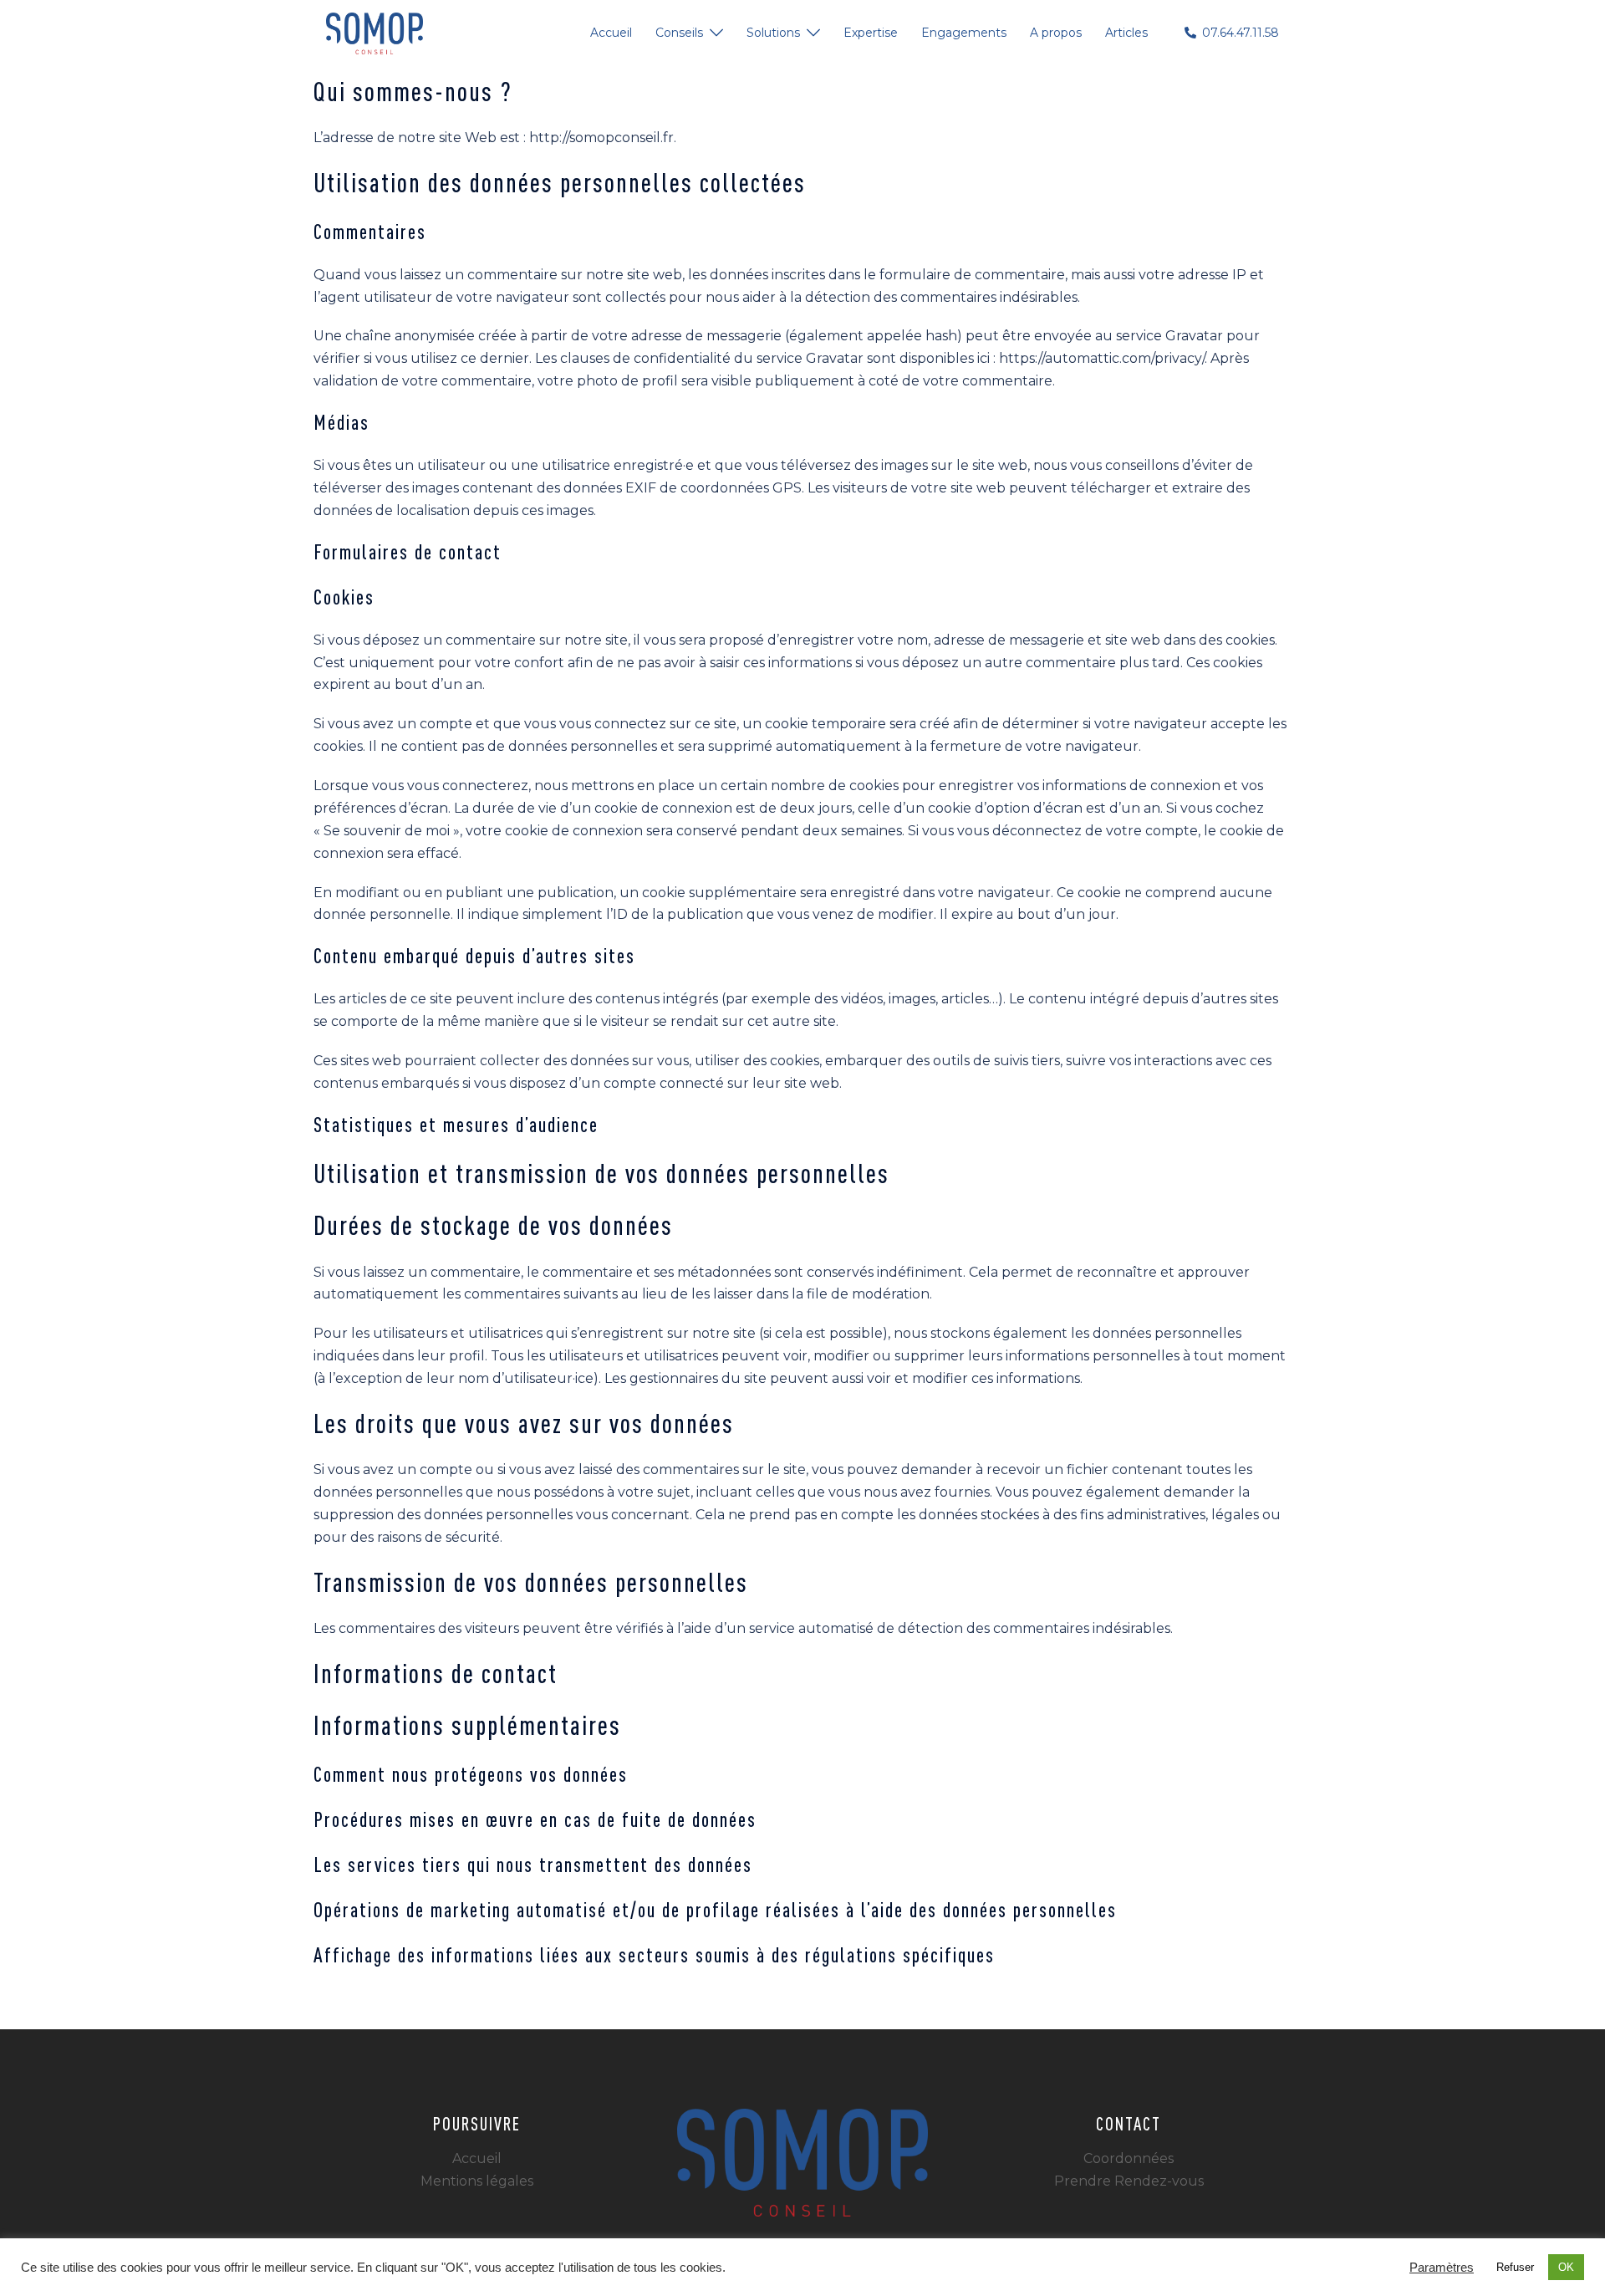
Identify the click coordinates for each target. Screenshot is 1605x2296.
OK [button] (1566, 2267)
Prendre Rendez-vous (1129, 2181)
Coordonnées (1129, 2158)
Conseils (679, 33)
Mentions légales (477, 2181)
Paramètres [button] (1442, 2268)
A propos (1056, 33)
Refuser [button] (1515, 2267)
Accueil (611, 33)
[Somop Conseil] (374, 32)
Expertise (871, 33)
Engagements (964, 33)
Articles (1126, 33)
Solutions (773, 33)
